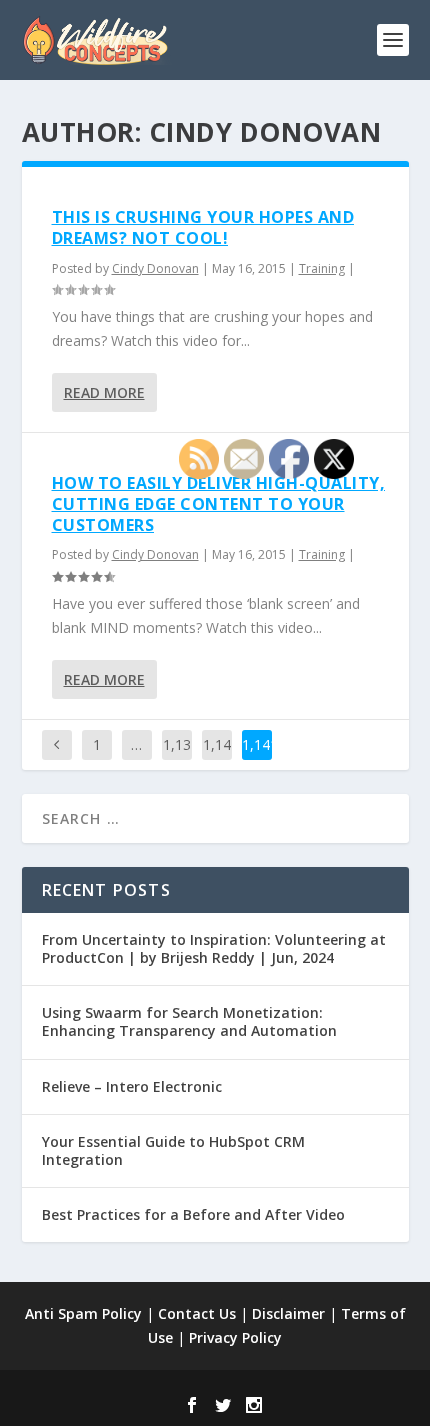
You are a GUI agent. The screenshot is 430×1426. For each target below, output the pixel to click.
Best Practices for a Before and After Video (193, 1214)
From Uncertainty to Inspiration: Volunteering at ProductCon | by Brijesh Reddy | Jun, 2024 (214, 948)
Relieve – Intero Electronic (132, 1086)
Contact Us (197, 1313)
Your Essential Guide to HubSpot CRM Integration (173, 1150)
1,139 (177, 759)
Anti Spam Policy (83, 1313)
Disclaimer (288, 1313)
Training (322, 268)
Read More (104, 392)
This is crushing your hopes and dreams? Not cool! (203, 227)
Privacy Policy (235, 1337)
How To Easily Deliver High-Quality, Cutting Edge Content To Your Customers (219, 504)
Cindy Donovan (155, 268)
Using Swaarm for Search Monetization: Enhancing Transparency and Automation (189, 1021)
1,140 (217, 759)
